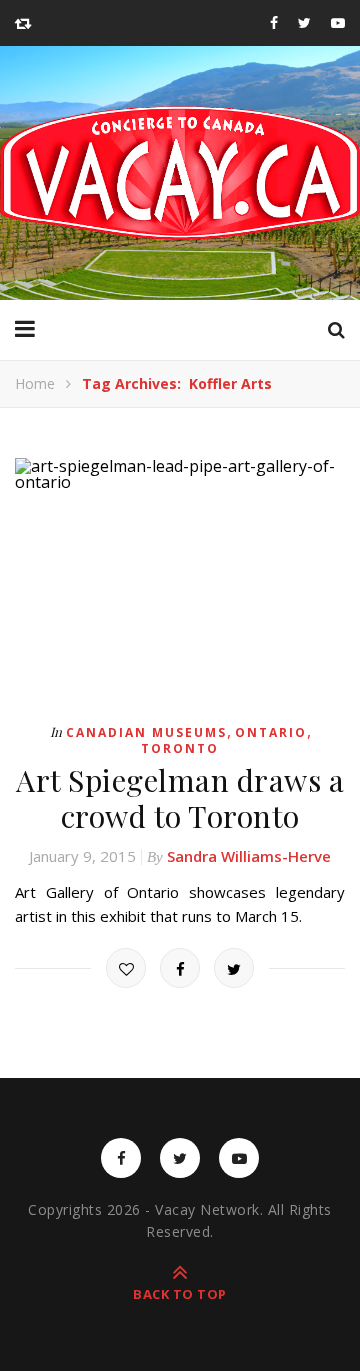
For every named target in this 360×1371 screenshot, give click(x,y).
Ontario (271, 732)
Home (35, 383)
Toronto (180, 748)
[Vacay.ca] (180, 173)
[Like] (126, 968)
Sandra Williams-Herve (249, 856)
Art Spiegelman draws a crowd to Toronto (180, 798)
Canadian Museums (146, 732)
